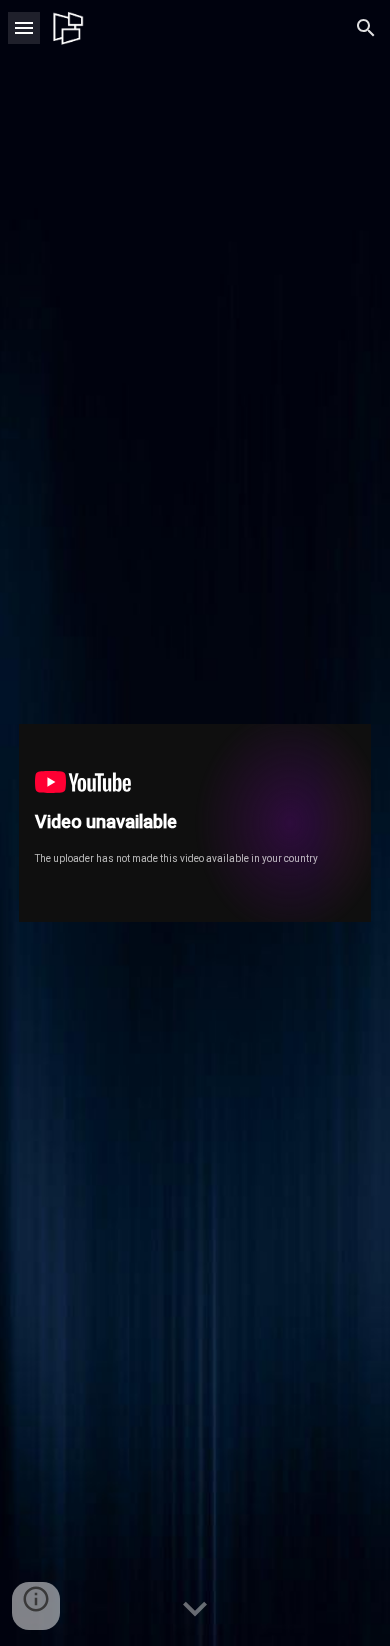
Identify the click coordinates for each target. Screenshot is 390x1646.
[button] (24, 27)
